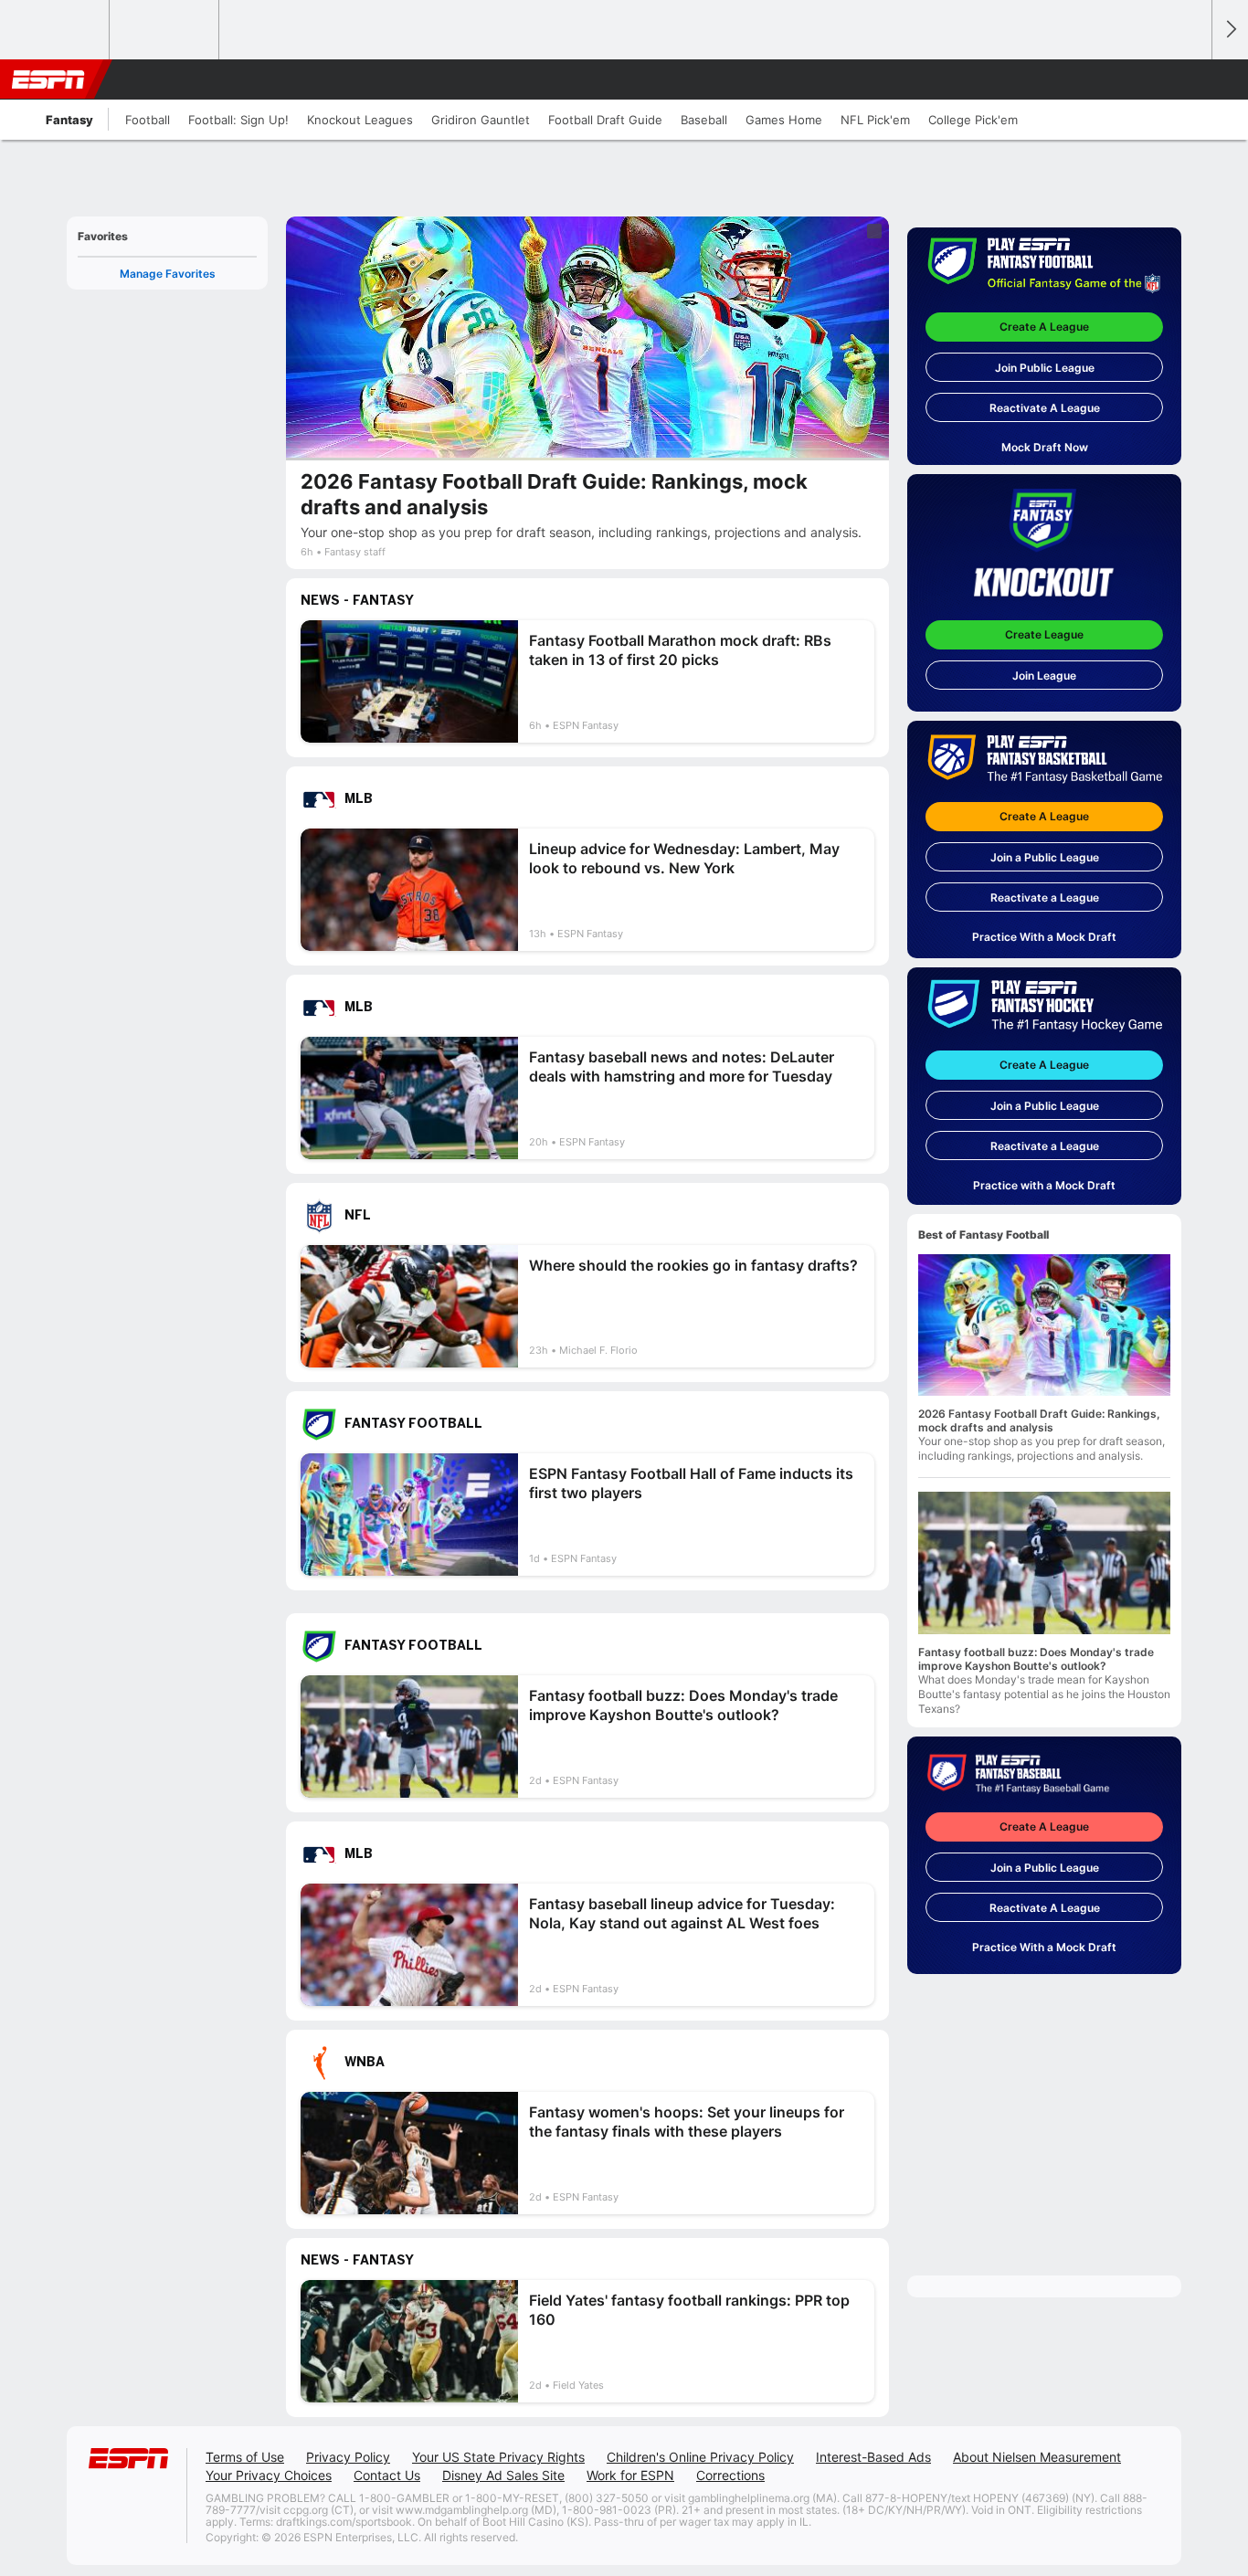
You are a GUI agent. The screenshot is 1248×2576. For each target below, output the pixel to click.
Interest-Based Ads (873, 2457)
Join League (1044, 676)
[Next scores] (1230, 30)
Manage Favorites (168, 274)
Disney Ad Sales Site (503, 2475)
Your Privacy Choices (269, 2475)
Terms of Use (245, 2457)
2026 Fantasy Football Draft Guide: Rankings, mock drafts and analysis (1039, 1420)
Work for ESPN (630, 2475)
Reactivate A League (1045, 408)
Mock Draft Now (1045, 447)
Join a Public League (1045, 857)
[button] (1190, 79)
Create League (1044, 634)
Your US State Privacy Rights (498, 2457)
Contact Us (387, 2475)
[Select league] (56, 30)
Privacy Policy (348, 2457)
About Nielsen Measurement (1037, 2457)
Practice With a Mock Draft (1044, 937)
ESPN (48, 79)
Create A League (1044, 327)
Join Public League (1045, 368)
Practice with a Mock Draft (1044, 1185)
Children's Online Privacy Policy (700, 2457)
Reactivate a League (1045, 897)
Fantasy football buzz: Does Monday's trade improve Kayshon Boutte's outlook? (1036, 1659)
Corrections (730, 2475)
